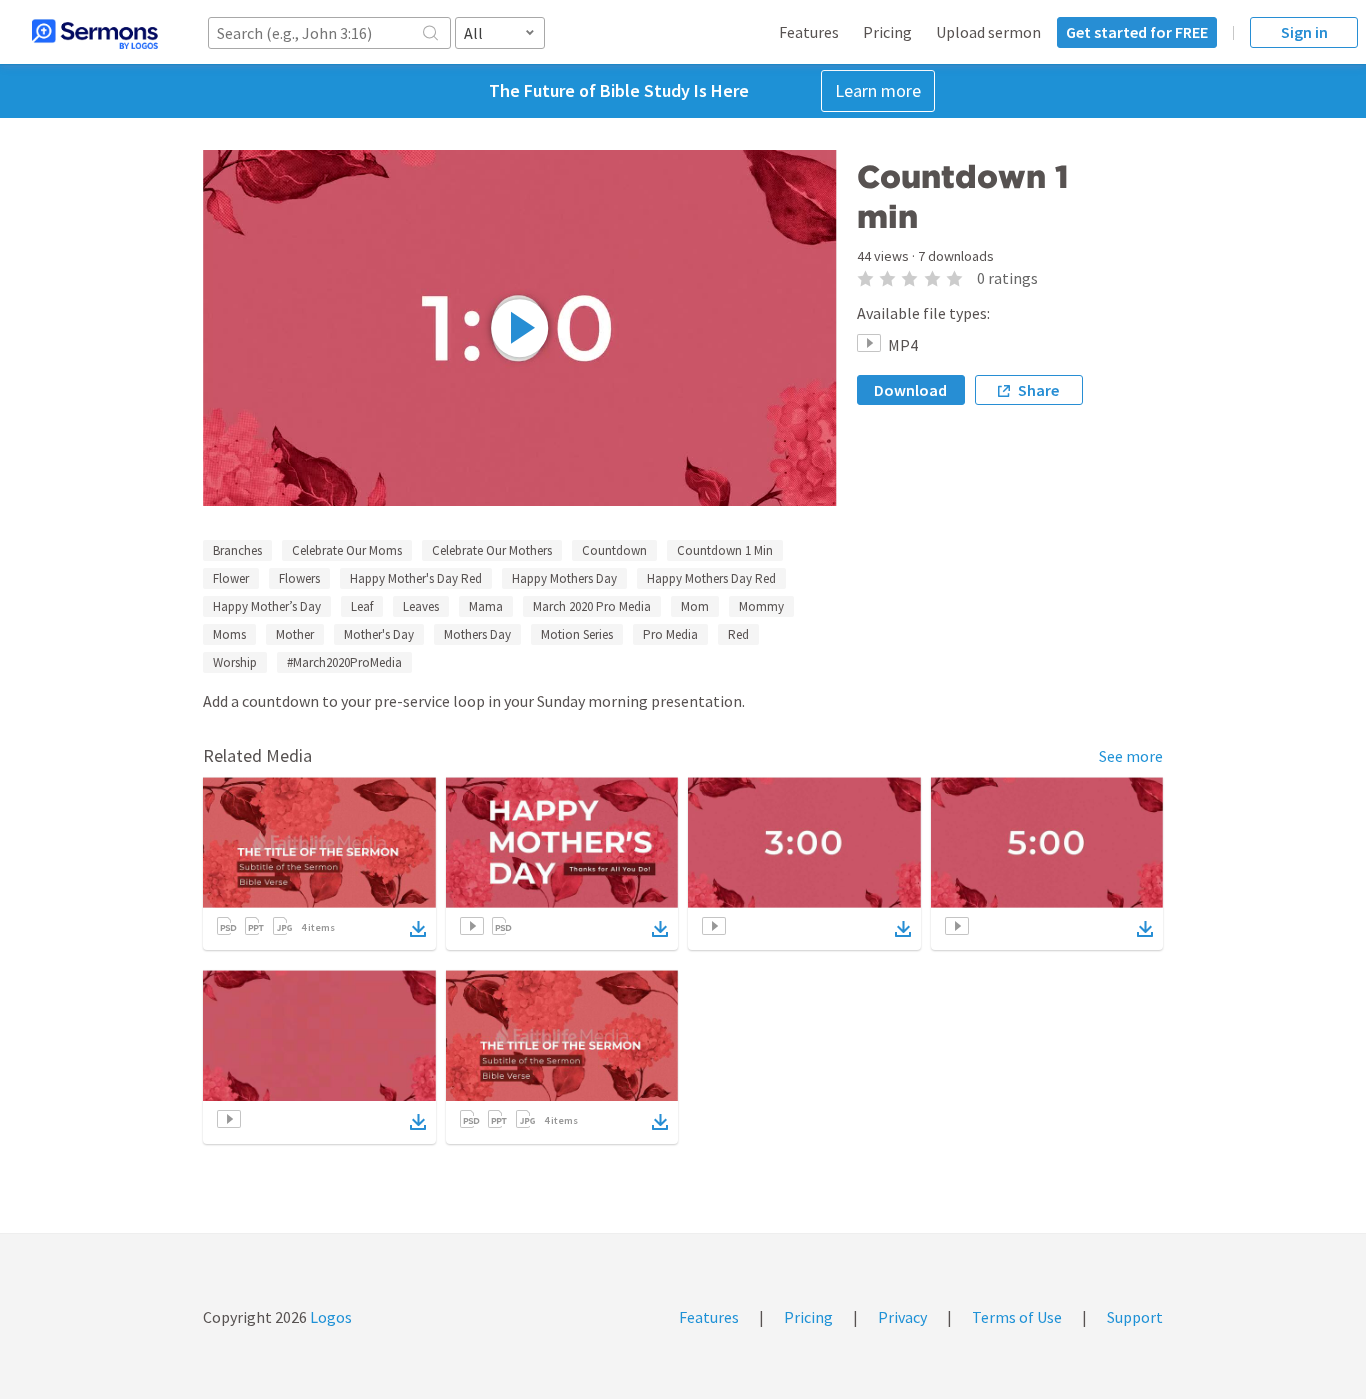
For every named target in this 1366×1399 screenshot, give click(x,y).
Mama (486, 606)
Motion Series (577, 634)
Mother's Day (379, 634)
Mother (295, 634)
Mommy (761, 606)
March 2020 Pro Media (592, 606)
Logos (329, 1317)
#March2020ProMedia (344, 662)
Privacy (902, 1317)
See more (1131, 756)
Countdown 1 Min (725, 550)
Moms (229, 634)
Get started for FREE (1137, 32)
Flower (231, 578)
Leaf (362, 606)
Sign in (1304, 32)
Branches (237, 550)
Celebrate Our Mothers (492, 550)
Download (910, 390)
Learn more (878, 90)
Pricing (887, 32)
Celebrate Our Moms (347, 550)
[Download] (418, 929)
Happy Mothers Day (564, 578)
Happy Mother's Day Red (416, 578)
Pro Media (670, 634)
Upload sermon (988, 32)
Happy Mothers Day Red (711, 578)
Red (738, 634)
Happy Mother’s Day (267, 606)
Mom (695, 606)
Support (1135, 1317)
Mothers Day (477, 634)
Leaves (421, 606)
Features (809, 32)
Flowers (299, 578)
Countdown (614, 550)
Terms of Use (1017, 1317)
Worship (235, 662)
